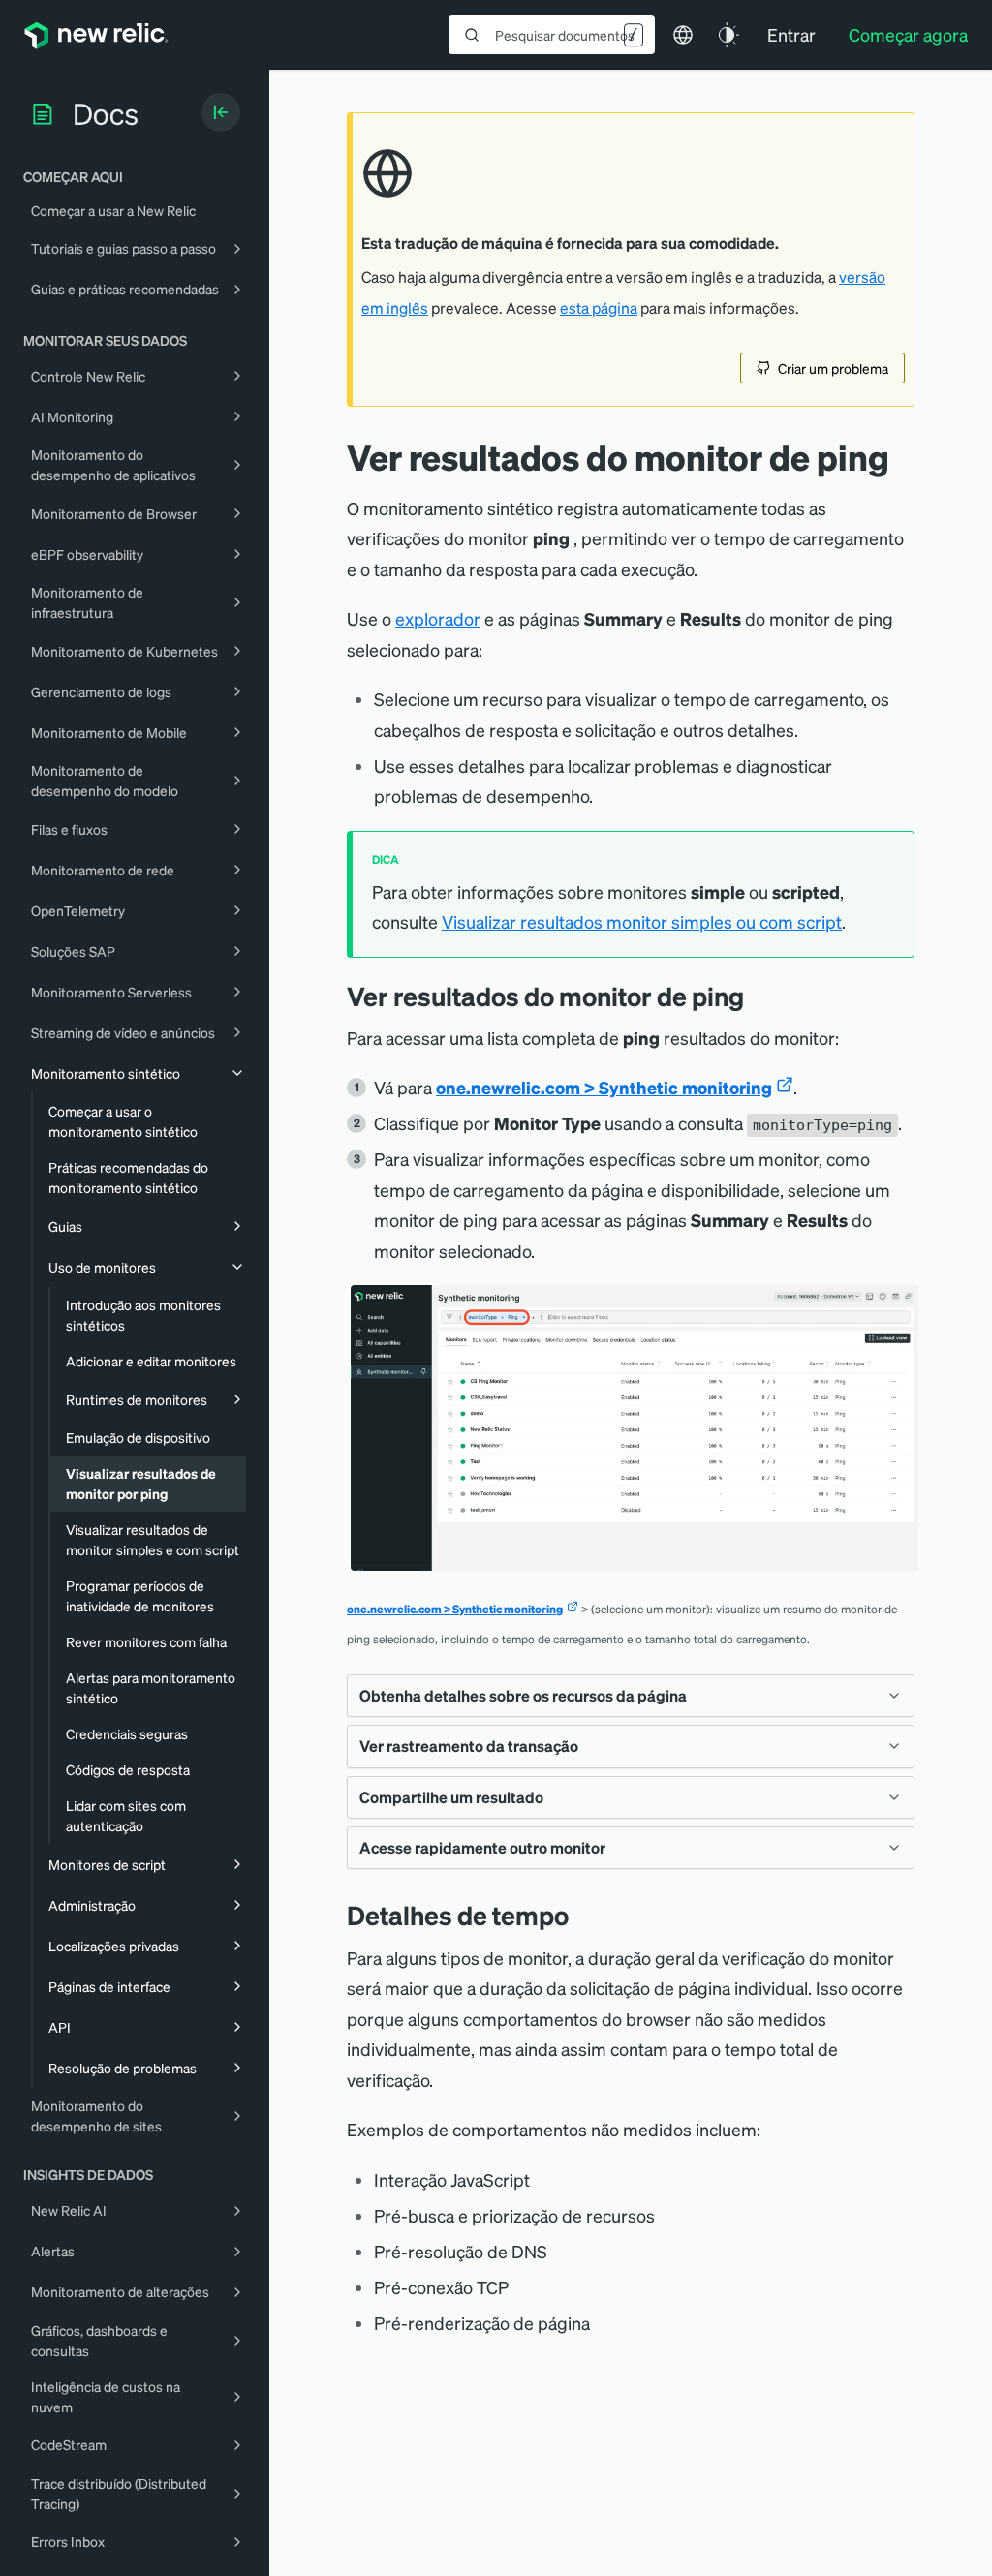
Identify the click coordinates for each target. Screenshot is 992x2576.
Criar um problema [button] (833, 368)
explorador (438, 618)
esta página (599, 308)
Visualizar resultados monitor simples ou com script (642, 921)
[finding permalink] (759, 996)
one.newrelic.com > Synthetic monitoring (604, 1087)
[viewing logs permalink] (583, 1915)
